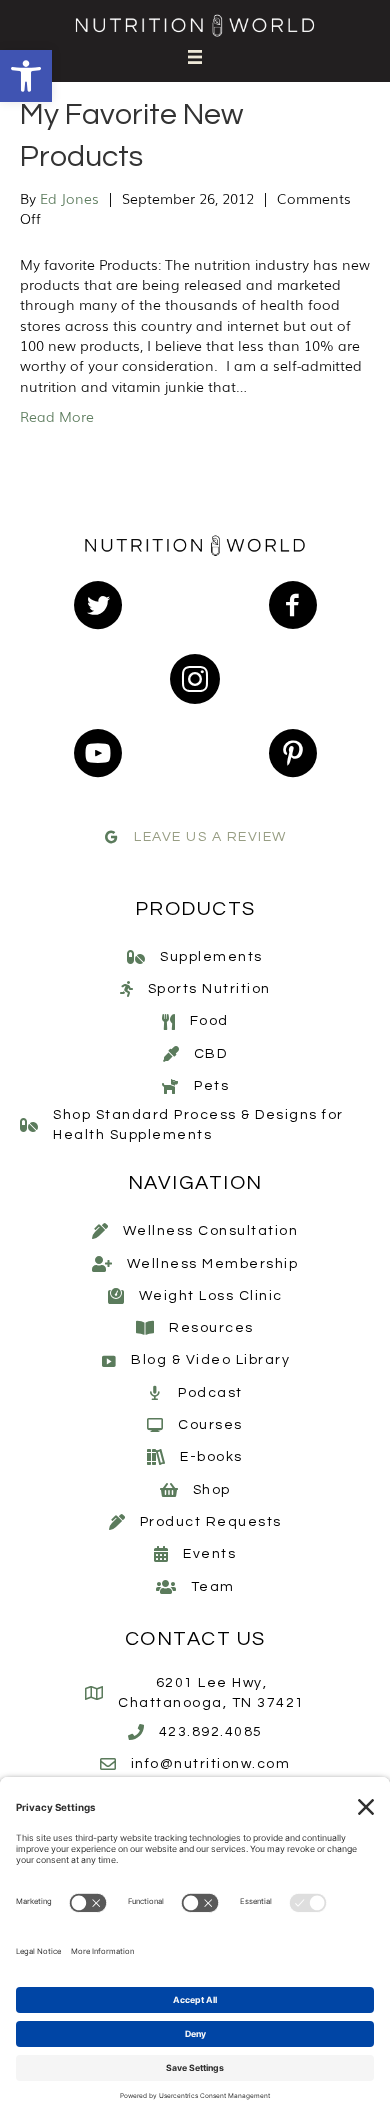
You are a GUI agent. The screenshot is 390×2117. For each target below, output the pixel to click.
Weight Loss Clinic (211, 1296)
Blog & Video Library (210, 1360)
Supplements (211, 957)
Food (209, 1021)
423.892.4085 (211, 1732)
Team (213, 1587)
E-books (211, 1457)
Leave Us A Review (210, 837)
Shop (212, 1490)
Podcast (210, 1393)
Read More (57, 416)
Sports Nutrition (209, 989)
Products (195, 909)
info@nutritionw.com (211, 1764)
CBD (211, 1054)
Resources (211, 1328)
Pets (211, 1086)
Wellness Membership (213, 1264)
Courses (210, 1425)
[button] (26, 76)
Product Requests (211, 1522)
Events (209, 1554)
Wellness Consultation (211, 1231)
